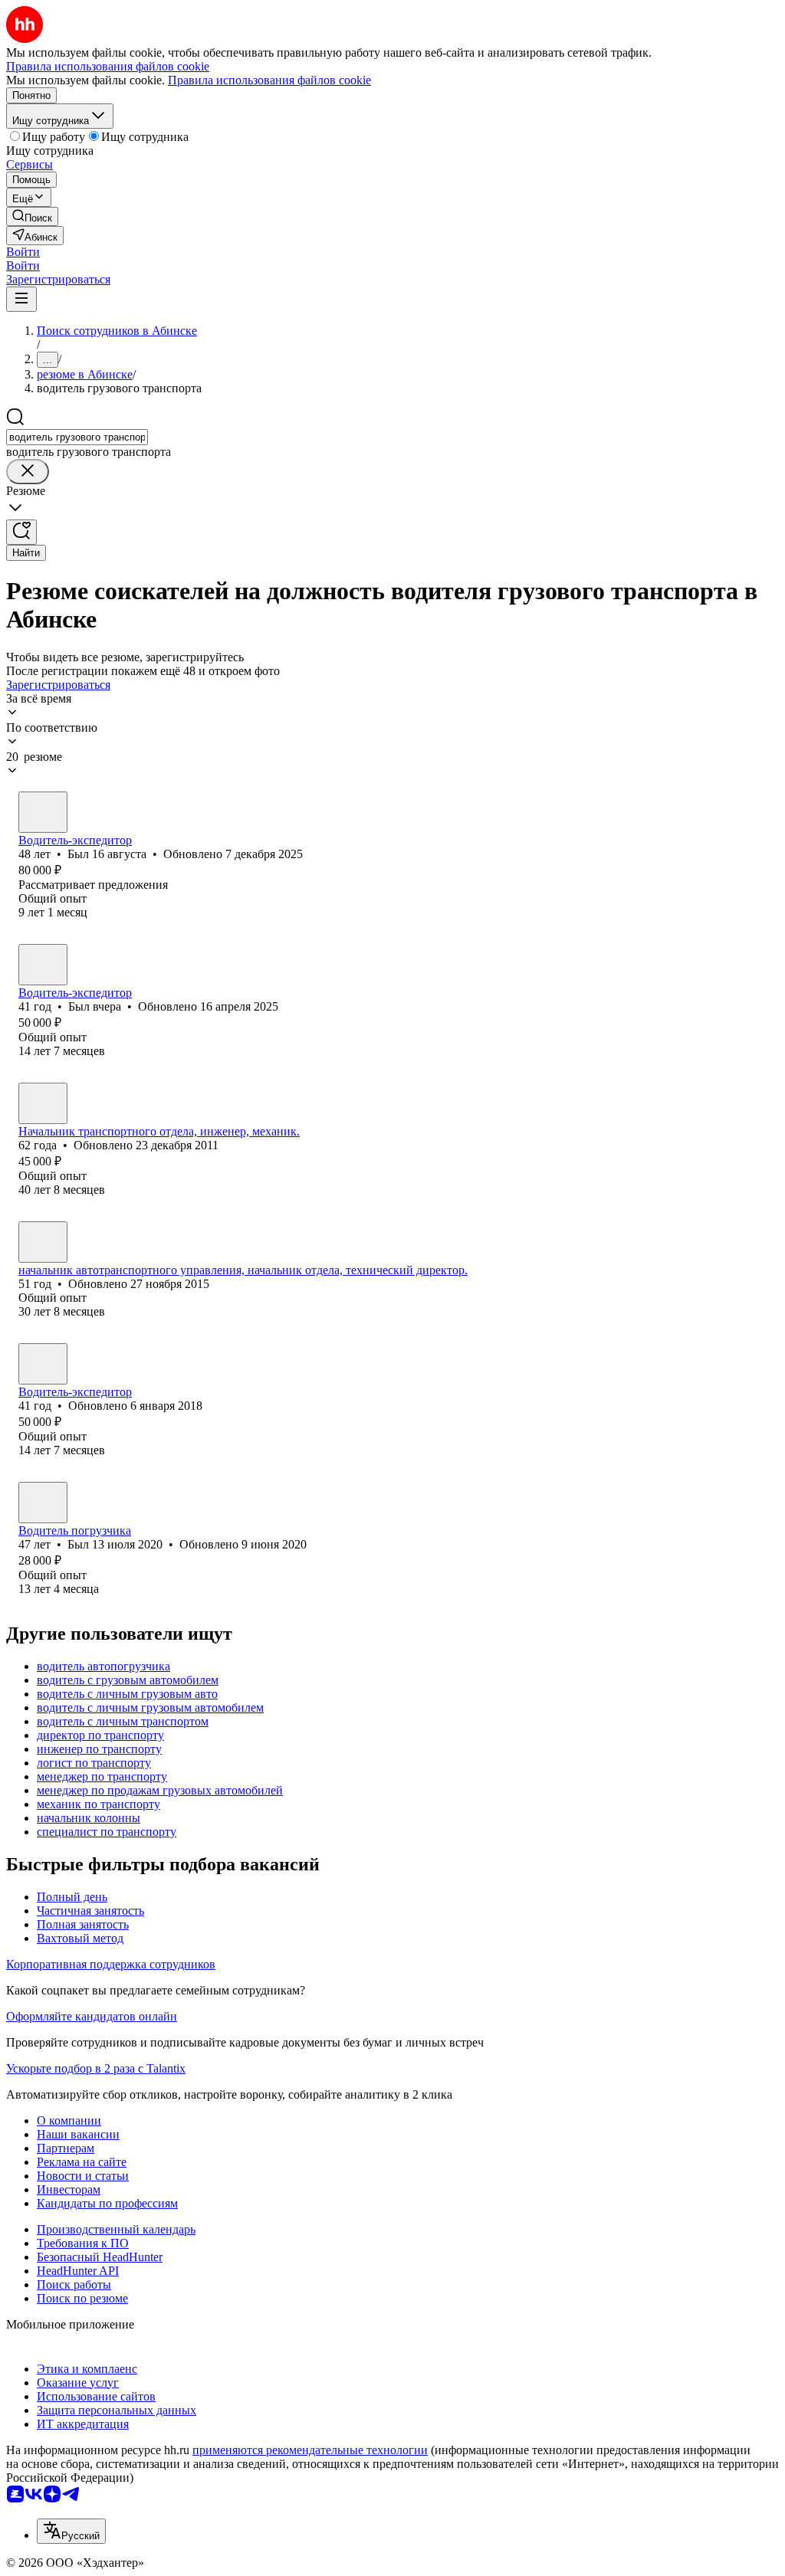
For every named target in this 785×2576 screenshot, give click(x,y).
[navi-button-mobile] (21, 299)
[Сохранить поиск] (21, 532)
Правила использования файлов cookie (269, 80)
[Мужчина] (43, 812)
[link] (32, 216)
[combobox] (77, 437)
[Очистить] (28, 472)
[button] (23, 252)
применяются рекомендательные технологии (310, 2450)
